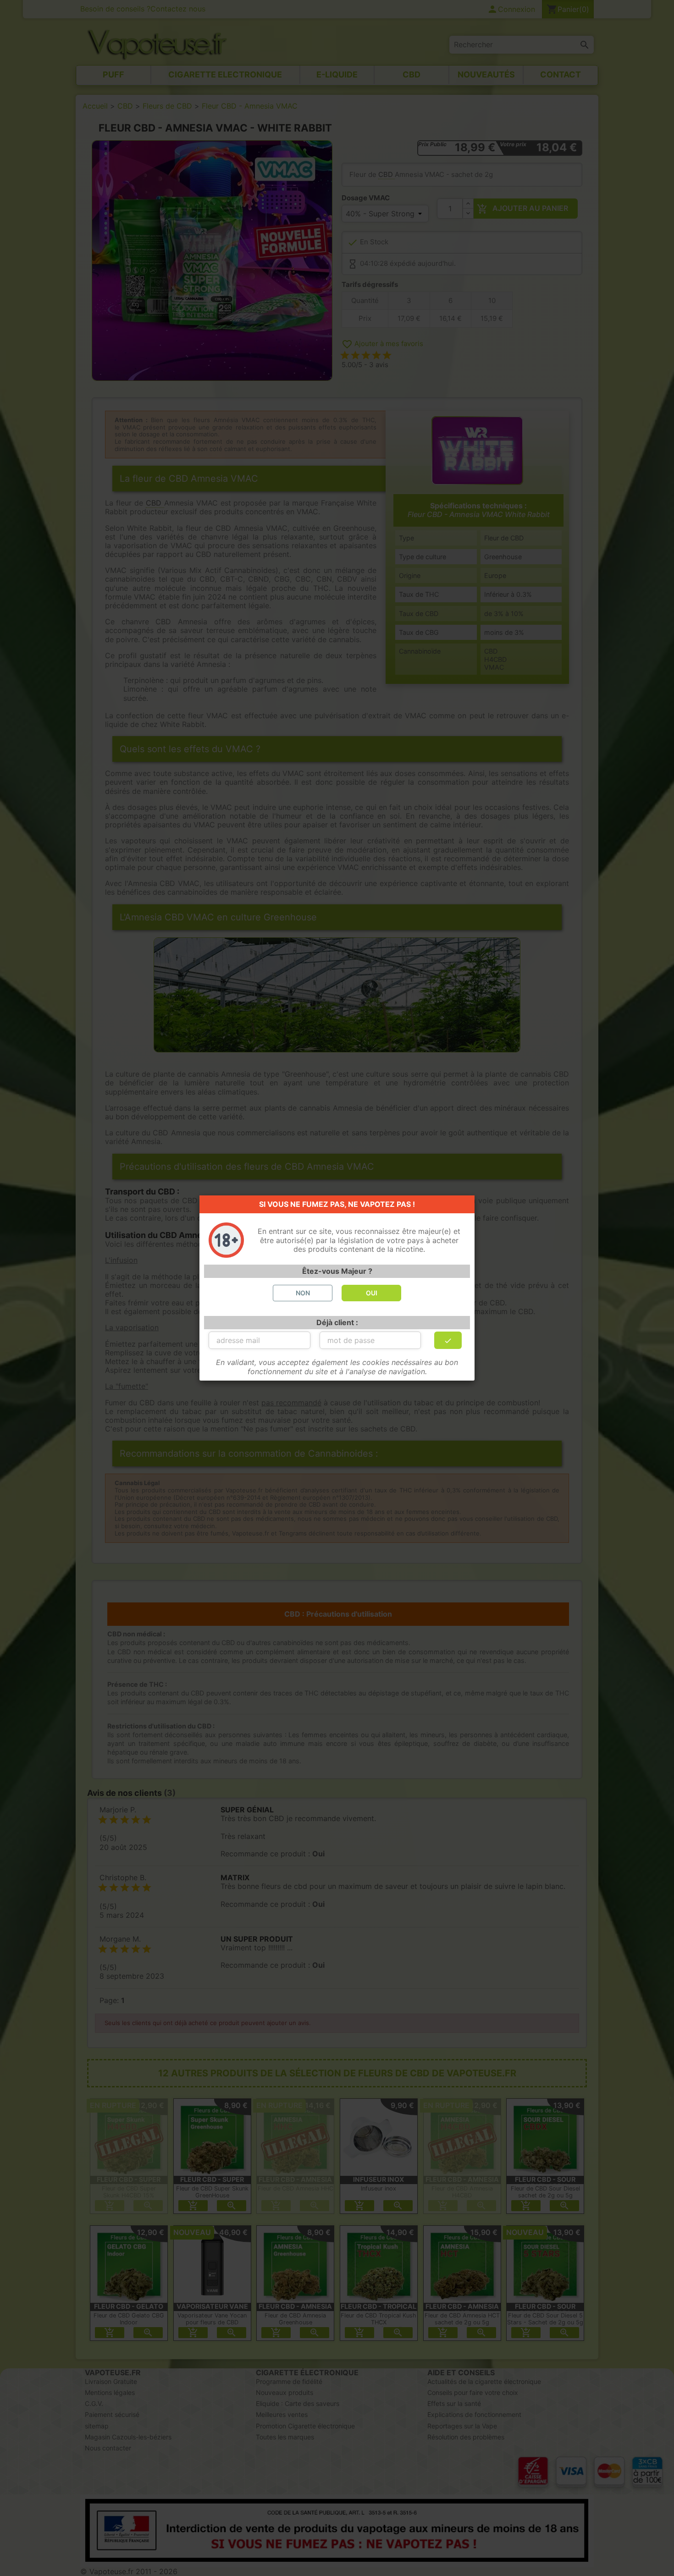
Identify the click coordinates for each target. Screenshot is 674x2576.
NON (303, 1293)
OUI (372, 1293)
